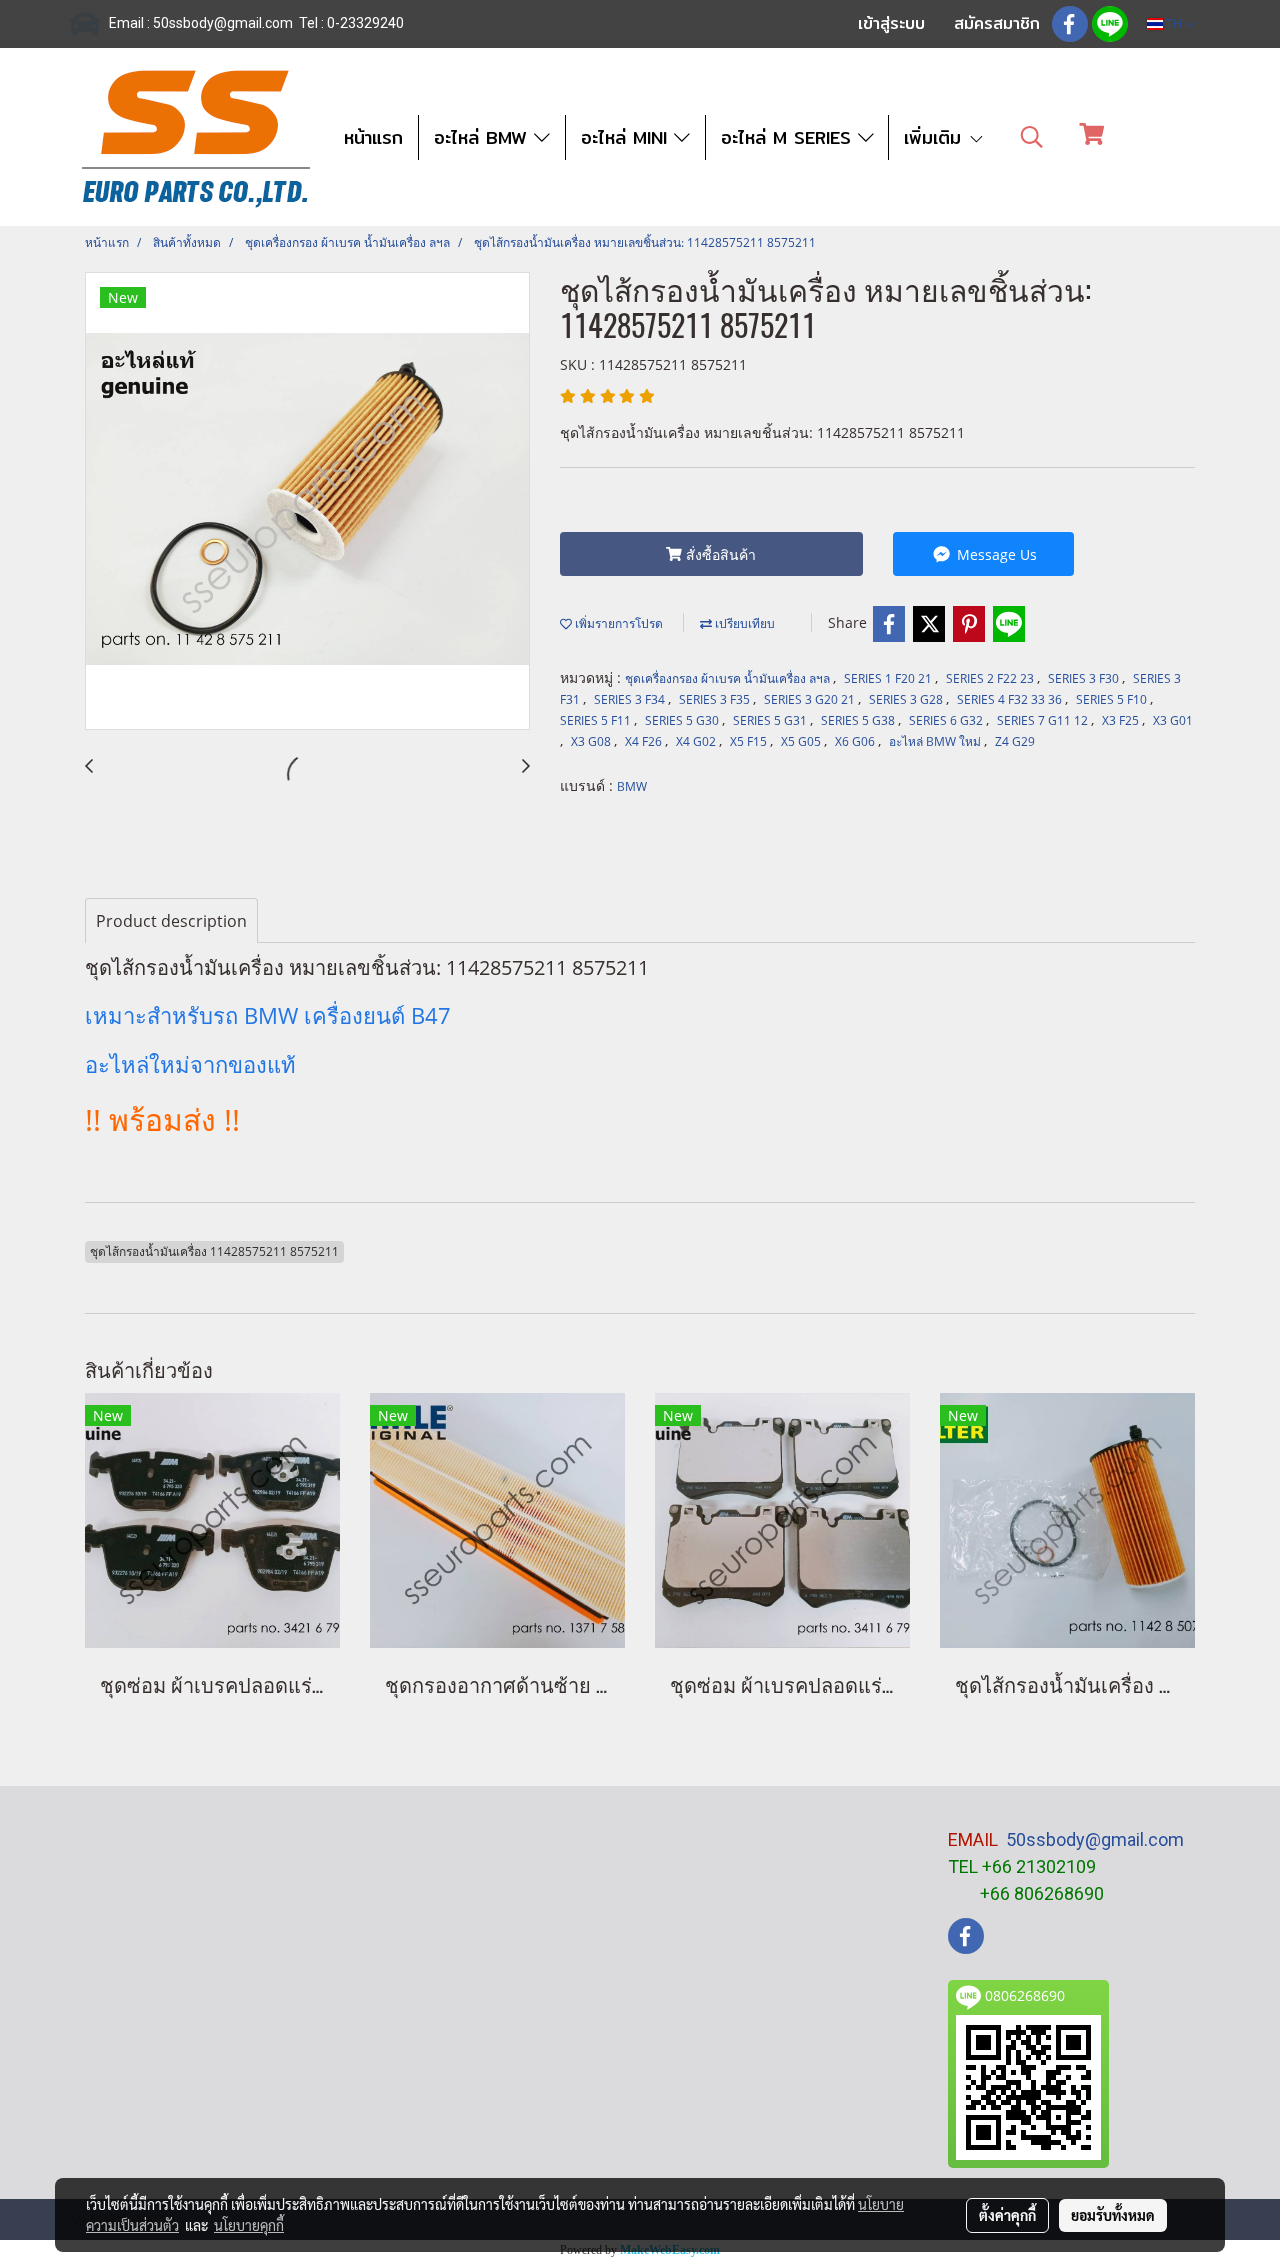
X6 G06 (856, 741)
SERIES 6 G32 (947, 720)
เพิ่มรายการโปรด (617, 623)
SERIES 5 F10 (1113, 699)
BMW (632, 786)
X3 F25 (1122, 720)
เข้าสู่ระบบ (891, 23)
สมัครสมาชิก (997, 23)
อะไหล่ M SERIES (789, 137)
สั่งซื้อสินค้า (719, 554)
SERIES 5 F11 (597, 720)
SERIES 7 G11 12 (1044, 720)
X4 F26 (645, 741)
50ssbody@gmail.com (1095, 1839)
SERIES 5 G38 (859, 720)
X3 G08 (592, 741)
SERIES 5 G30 (683, 720)
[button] (1032, 137)
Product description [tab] (171, 921)
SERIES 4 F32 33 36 (1011, 699)
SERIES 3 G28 (907, 699)
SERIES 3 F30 (1085, 678)
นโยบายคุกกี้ (249, 2225)
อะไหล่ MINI (627, 137)
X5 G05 (802, 741)
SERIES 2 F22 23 (991, 678)
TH (1174, 23)
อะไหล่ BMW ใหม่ (936, 741)
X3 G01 (1173, 720)
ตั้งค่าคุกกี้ (1007, 2215)
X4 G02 (697, 741)
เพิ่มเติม (936, 137)
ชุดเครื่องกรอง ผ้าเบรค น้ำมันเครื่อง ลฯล (729, 678)
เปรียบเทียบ (743, 623)
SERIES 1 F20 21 (889, 678)
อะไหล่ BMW (484, 137)
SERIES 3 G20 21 (811, 699)
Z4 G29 (1015, 741)
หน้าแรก (373, 137)
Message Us (995, 554)
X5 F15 (750, 741)
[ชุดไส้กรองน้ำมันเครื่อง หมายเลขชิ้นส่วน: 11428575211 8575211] (307, 502)
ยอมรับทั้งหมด (1113, 2215)
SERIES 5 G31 (771, 720)
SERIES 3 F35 (716, 699)
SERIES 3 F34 (631, 699)
